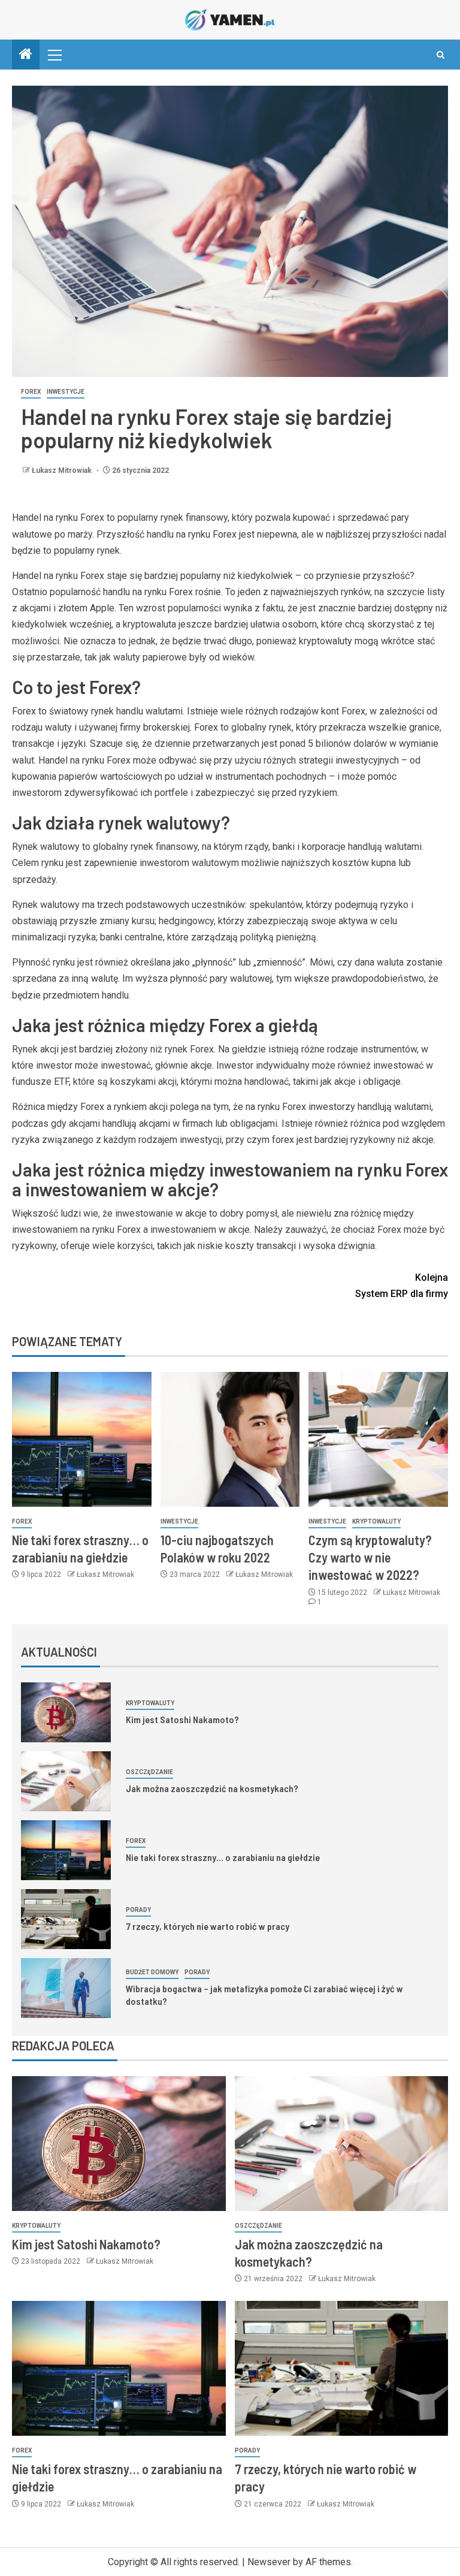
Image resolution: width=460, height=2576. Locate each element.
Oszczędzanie (149, 1772)
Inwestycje (66, 392)
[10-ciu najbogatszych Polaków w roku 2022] (230, 1439)
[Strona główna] (26, 55)
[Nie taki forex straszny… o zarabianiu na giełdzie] (82, 1439)
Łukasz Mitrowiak (63, 470)
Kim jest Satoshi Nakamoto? (182, 1719)
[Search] (441, 55)
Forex (31, 392)
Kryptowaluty (376, 1521)
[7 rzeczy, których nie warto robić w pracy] (66, 1919)
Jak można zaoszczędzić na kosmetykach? (212, 1788)
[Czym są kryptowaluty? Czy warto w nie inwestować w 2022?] (378, 1439)
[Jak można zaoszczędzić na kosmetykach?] (66, 1781)
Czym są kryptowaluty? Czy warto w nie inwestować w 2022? (370, 1557)
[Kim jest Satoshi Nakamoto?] (66, 1712)
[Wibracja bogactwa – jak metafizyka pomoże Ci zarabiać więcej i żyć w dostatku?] (66, 1988)
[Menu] (54, 55)
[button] (54, 55)
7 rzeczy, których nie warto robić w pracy (208, 1926)
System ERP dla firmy (402, 1286)
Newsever (269, 2562)
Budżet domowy (152, 1972)
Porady (138, 1910)
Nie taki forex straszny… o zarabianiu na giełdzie (223, 1857)
